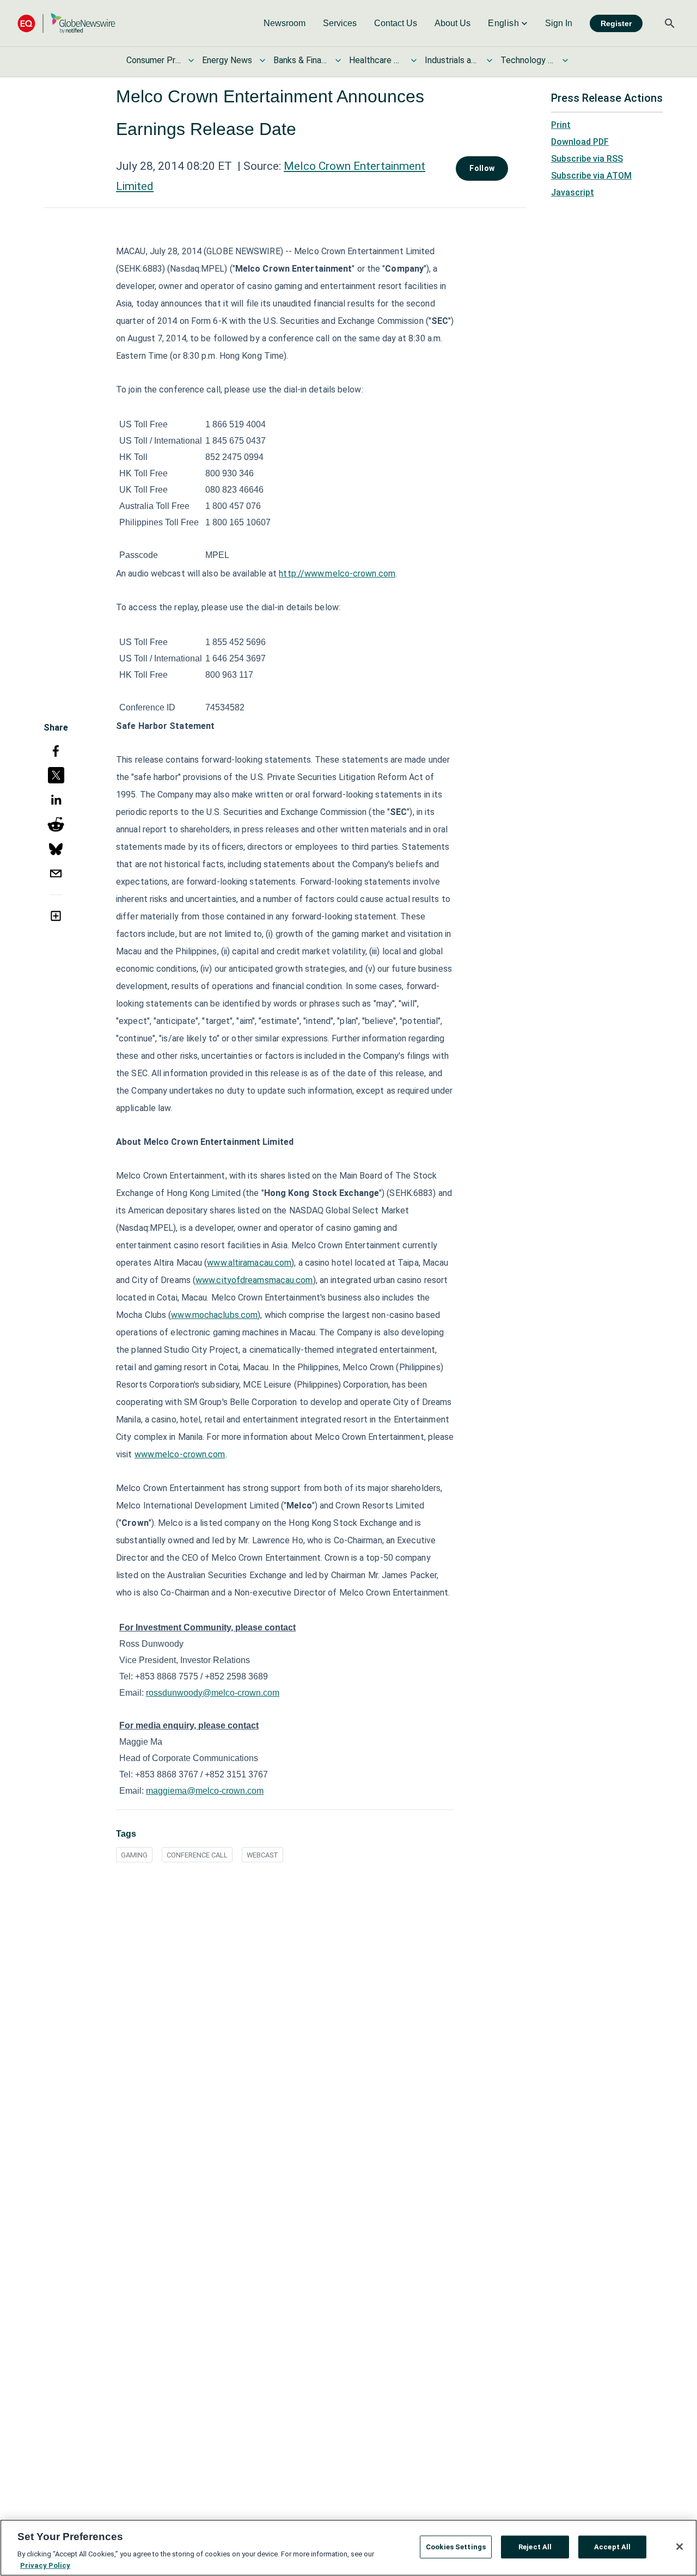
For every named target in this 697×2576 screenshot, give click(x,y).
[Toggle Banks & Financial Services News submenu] (338, 60)
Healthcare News (376, 60)
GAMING (134, 1855)
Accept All (612, 2547)
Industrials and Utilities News (452, 60)
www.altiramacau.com (249, 1263)
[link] (285, 23)
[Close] (680, 2547)
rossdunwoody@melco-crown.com (213, 1693)
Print (561, 125)
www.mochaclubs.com (214, 1315)
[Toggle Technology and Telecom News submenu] (565, 60)
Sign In (559, 23)
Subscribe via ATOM (591, 176)
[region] (348, 2548)
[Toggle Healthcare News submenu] (414, 60)
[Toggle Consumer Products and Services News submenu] (191, 60)
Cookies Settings (456, 2547)
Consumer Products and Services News (154, 60)
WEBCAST (262, 1855)
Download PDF (580, 142)
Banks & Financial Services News (301, 60)
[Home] (66, 23)
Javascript (573, 192)
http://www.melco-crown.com (337, 574)
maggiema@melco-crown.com (205, 1791)
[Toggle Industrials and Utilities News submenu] (490, 60)
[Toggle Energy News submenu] (262, 60)
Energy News (227, 60)
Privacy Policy (45, 2565)
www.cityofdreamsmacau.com (254, 1280)
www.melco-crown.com (180, 1454)
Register (616, 23)
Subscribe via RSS (587, 159)
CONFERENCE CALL (197, 1855)
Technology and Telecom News (528, 60)
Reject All (535, 2547)
